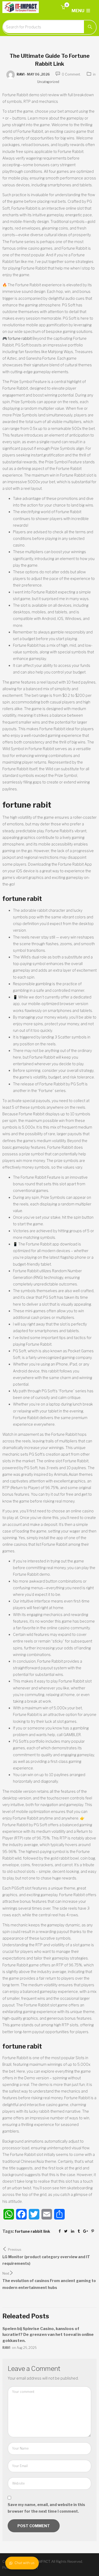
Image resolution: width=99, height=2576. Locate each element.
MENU (78, 11)
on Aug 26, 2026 (24, 2348)
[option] (49, 2338)
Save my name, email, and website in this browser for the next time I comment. (46, 2508)
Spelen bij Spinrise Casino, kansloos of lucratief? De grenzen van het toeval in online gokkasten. (48, 2335)
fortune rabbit (20, 338)
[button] (63, 8)
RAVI (21, 74)
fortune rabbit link (32, 2231)
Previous (15, 2250)
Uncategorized (48, 82)
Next (6, 2273)
